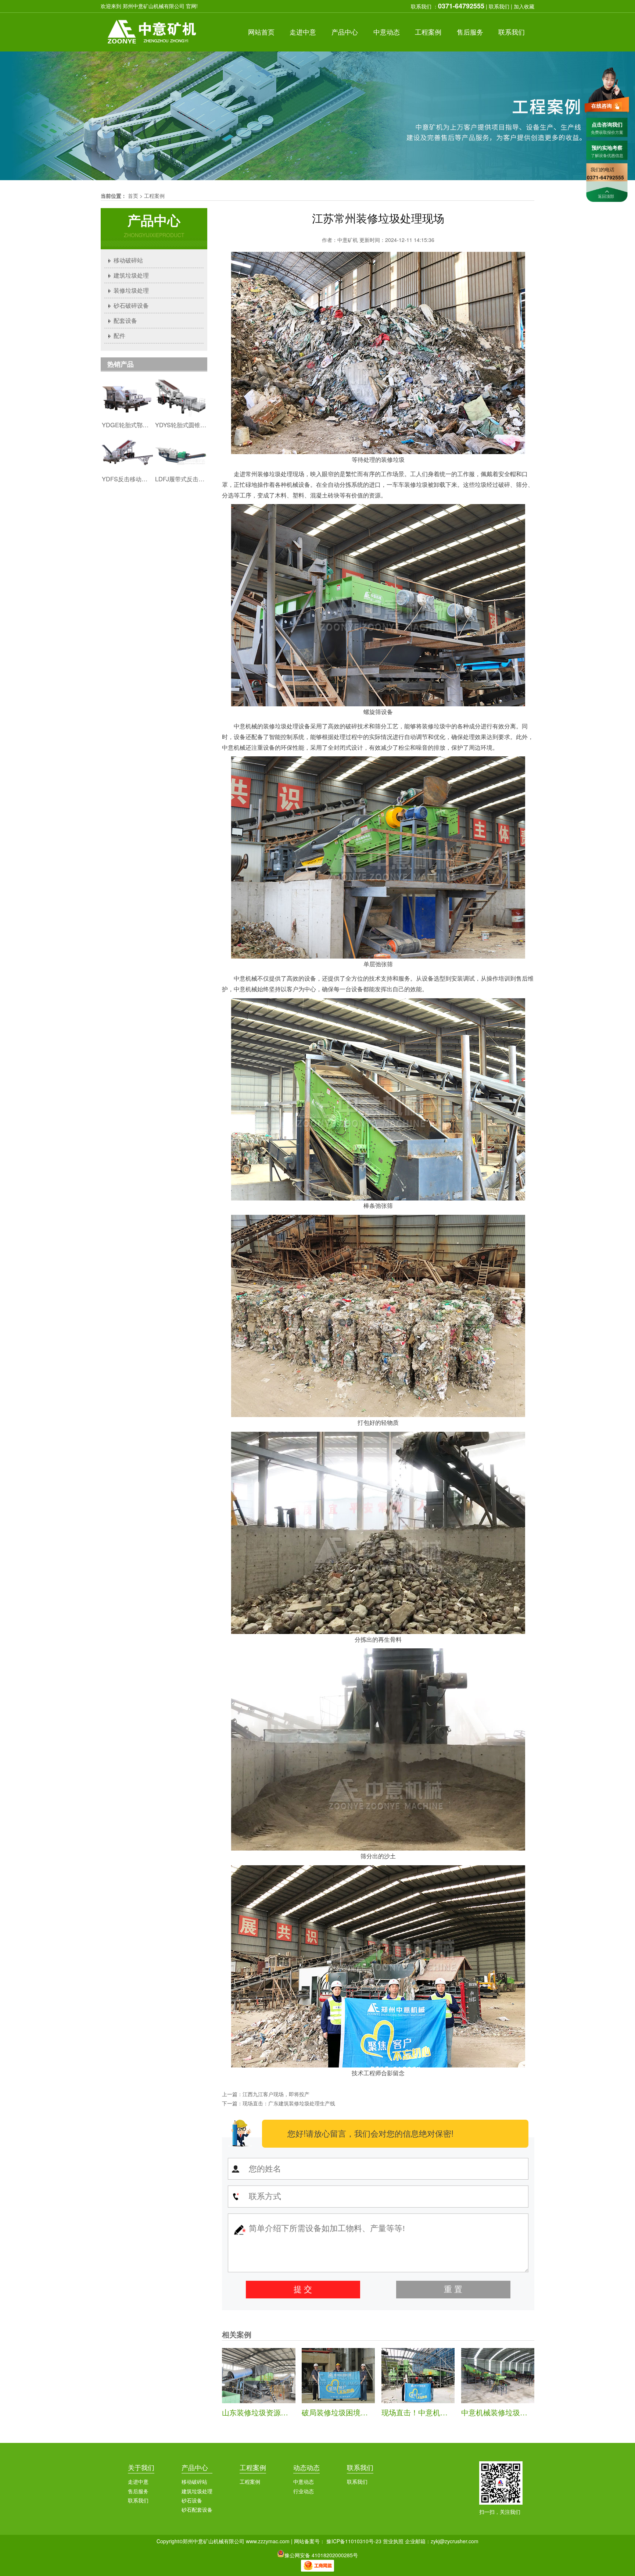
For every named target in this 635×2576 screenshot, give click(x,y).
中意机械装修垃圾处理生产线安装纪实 (524, 2412)
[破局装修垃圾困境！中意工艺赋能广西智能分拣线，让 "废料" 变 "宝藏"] (338, 2401)
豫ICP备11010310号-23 (354, 2541)
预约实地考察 (607, 147)
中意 (303, 32)
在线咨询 (602, 106)
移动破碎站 (128, 260)
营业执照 (393, 2541)
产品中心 (195, 2467)
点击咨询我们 (607, 124)
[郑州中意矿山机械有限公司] (151, 49)
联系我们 (499, 6)
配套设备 (125, 320)
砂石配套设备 (197, 2509)
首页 (261, 32)
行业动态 (304, 2491)
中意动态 (304, 2482)
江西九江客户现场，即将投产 (276, 2094)
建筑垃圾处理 (131, 275)
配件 (119, 336)
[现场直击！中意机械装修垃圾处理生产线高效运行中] (418, 2401)
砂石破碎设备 (131, 305)
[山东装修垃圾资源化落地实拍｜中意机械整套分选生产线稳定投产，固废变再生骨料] (259, 2401)
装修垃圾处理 (131, 290)
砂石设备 (192, 2500)
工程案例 (154, 196)
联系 (512, 32)
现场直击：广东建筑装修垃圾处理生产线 (289, 2103)
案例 (428, 32)
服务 (470, 32)
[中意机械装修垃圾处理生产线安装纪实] (498, 2401)
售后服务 (138, 2491)
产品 (345, 32)
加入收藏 (524, 6)
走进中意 (138, 2482)
